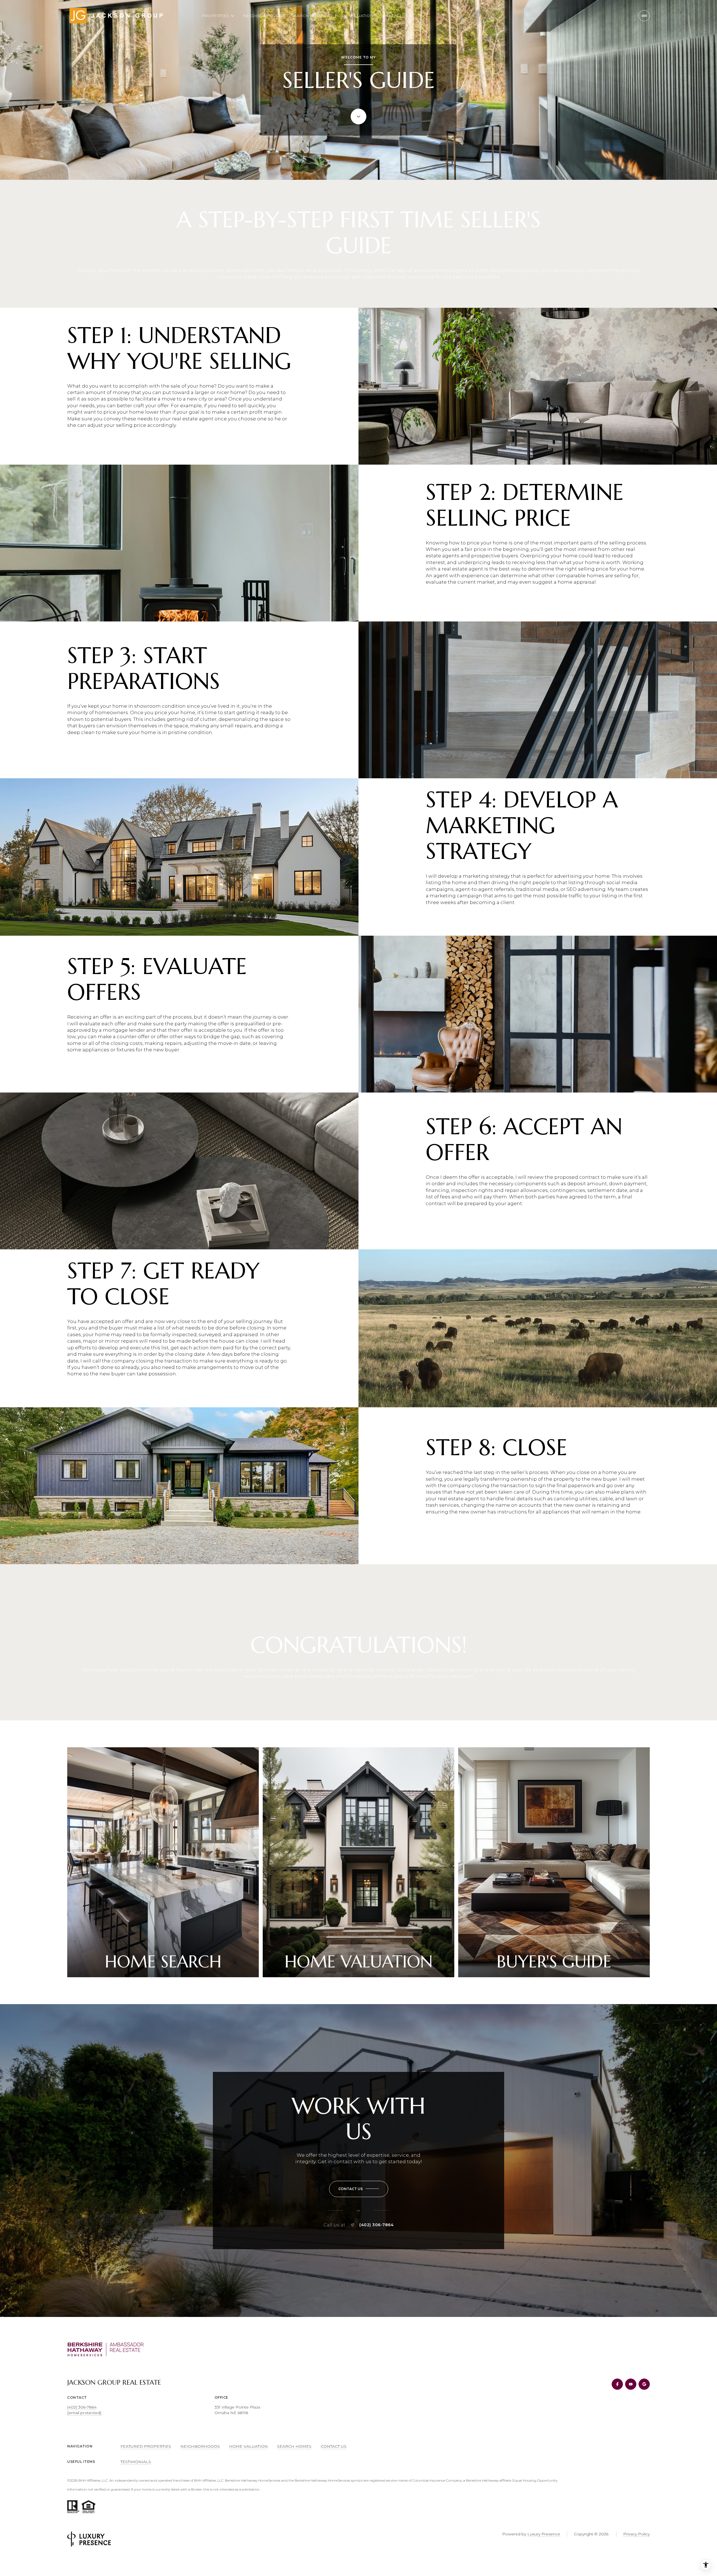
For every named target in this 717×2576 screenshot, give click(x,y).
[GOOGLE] (644, 2384)
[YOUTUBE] (631, 2384)
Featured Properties (146, 2446)
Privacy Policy (636, 2534)
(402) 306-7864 (376, 2225)
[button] (359, 2189)
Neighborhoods (263, 16)
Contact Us (395, 16)
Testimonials (136, 2462)
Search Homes (309, 16)
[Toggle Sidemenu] (644, 16)
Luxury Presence (544, 2534)
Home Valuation (354, 16)
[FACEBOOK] (617, 2384)
